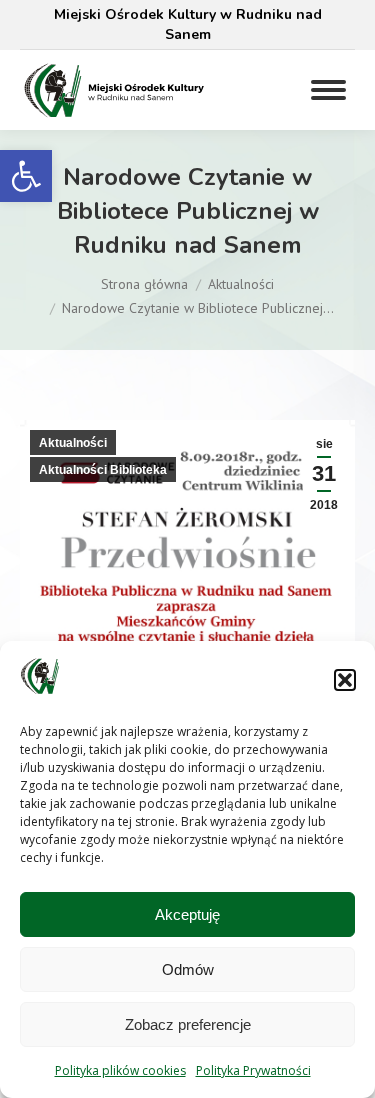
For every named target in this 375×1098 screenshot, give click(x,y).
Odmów (188, 969)
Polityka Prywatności (253, 1070)
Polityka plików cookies (120, 1070)
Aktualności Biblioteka (103, 470)
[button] (26, 176)
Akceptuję (187, 914)
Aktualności (73, 443)
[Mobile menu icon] (328, 90)
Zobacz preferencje (188, 1024)
